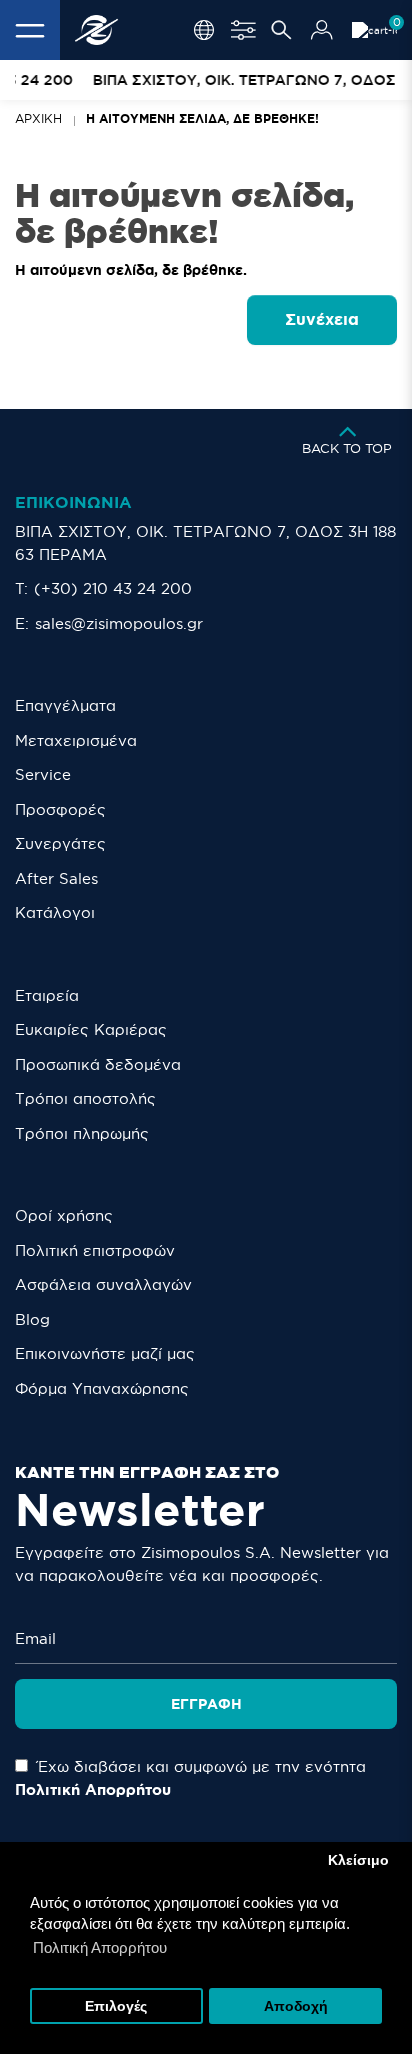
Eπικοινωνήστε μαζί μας (105, 1353)
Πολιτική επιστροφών (95, 1250)
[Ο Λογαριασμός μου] (322, 30)
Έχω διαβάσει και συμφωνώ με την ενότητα (190, 1778)
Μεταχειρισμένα (76, 740)
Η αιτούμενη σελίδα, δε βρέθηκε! (202, 118)
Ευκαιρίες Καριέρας (91, 1029)
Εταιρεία (47, 995)
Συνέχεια (322, 319)
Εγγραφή (206, 1704)
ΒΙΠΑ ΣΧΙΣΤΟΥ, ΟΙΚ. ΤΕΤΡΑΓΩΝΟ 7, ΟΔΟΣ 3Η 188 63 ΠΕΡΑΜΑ (205, 543)
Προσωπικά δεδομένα (98, 1064)
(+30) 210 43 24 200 (113, 588)
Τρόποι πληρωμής (82, 1133)
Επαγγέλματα (65, 705)
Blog (32, 1319)
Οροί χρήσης (64, 1215)
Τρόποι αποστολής (85, 1098)
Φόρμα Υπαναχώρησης (102, 1388)
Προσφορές (60, 809)
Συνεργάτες (60, 843)
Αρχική (38, 118)
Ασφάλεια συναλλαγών (103, 1284)
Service (43, 774)
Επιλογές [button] (116, 2006)
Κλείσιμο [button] (358, 1860)
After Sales (56, 878)
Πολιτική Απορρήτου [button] (100, 1947)
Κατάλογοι (55, 912)
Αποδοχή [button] (296, 2006)
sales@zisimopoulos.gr (119, 623)
